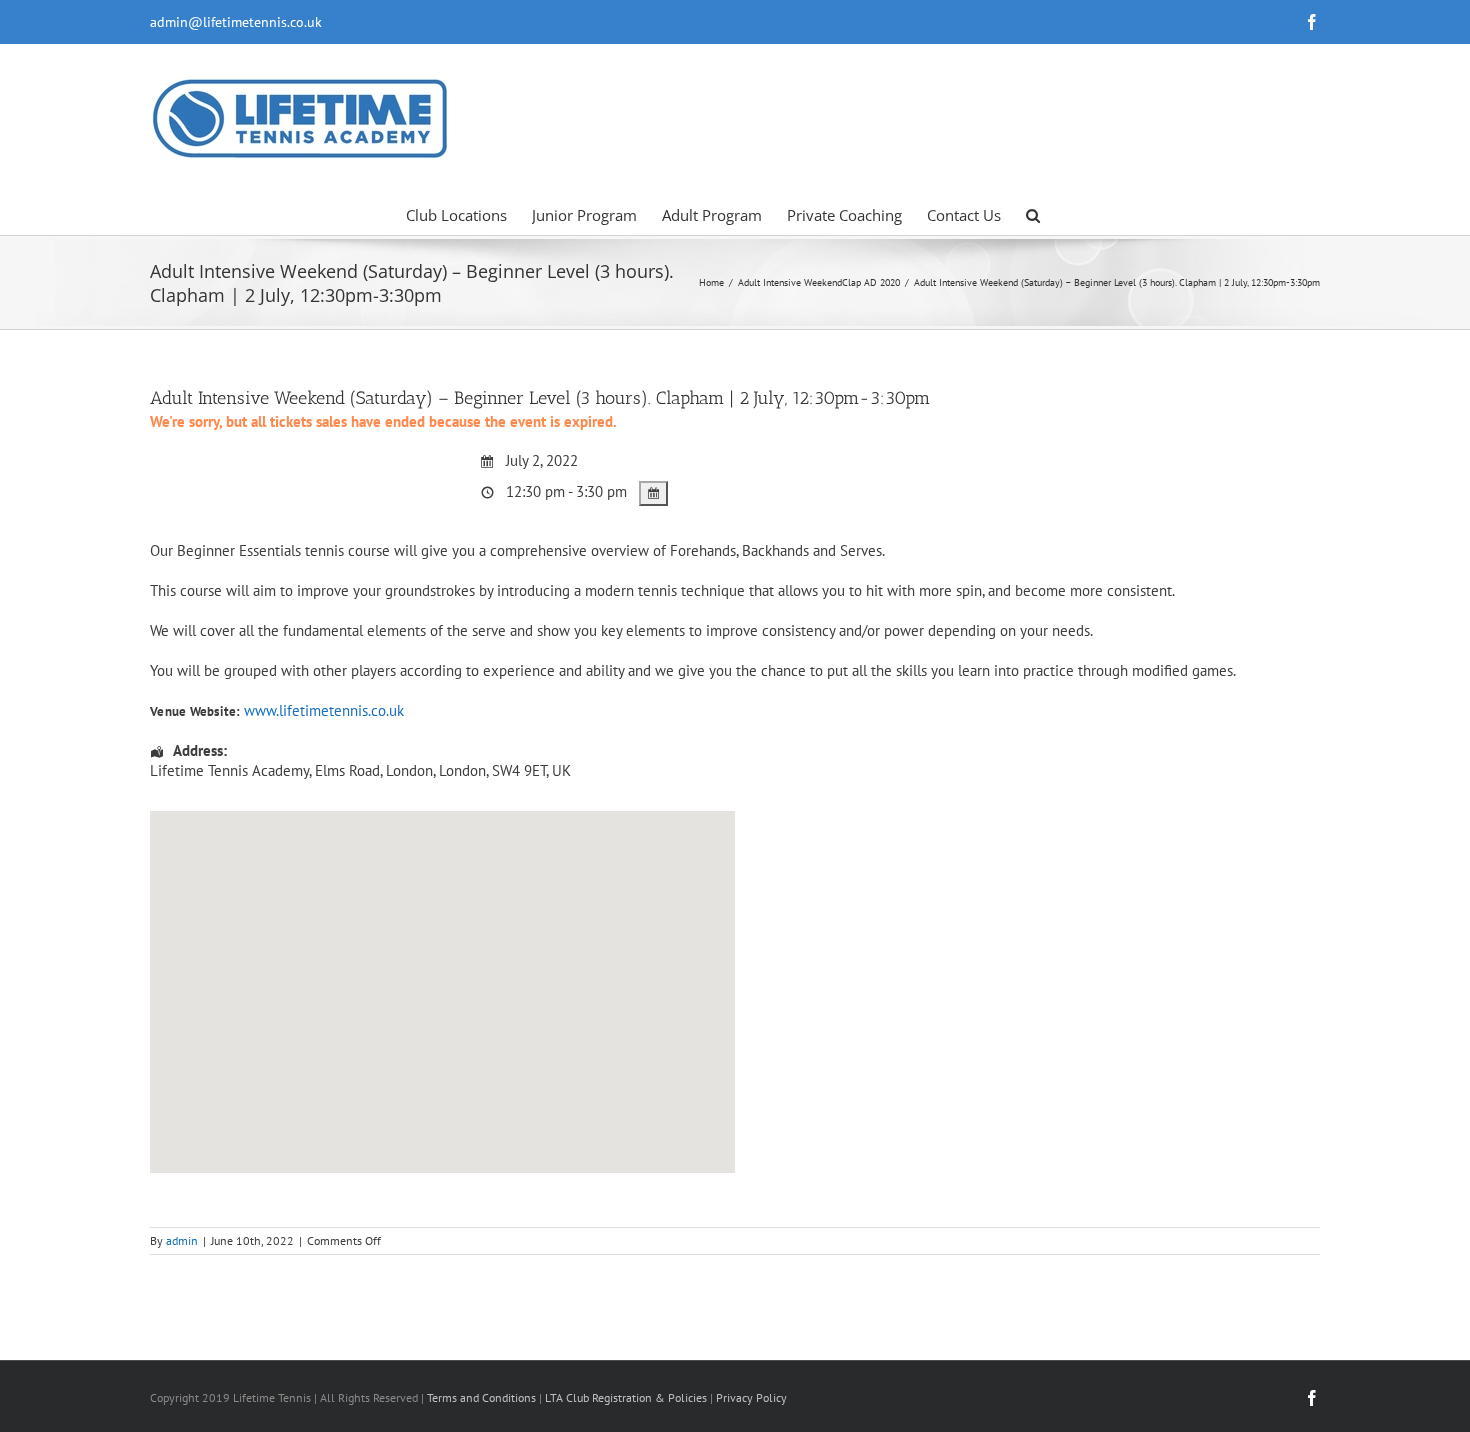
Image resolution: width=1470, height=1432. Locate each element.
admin (182, 1240)
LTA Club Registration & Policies (627, 1397)
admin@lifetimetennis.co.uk (236, 22)
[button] (1033, 214)
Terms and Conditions (481, 1397)
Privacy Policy (751, 1397)
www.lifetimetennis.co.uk (324, 710)
